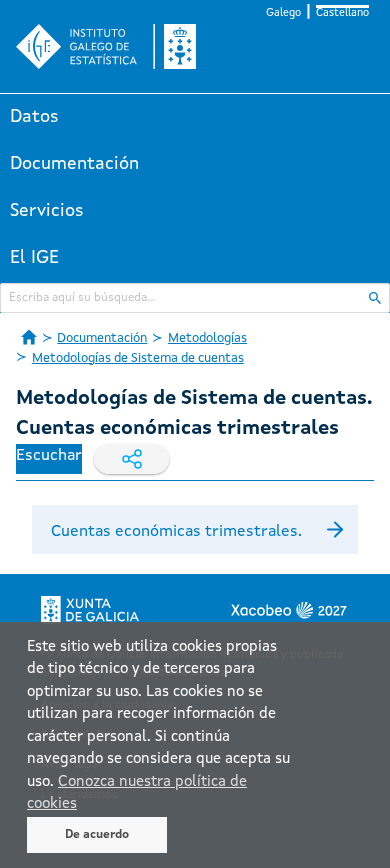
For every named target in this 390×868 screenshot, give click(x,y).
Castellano (342, 13)
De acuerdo (97, 835)
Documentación (74, 164)
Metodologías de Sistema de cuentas (138, 358)
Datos (34, 117)
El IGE (34, 258)
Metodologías (207, 338)
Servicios (47, 211)
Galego (283, 13)
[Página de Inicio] (29, 337)
